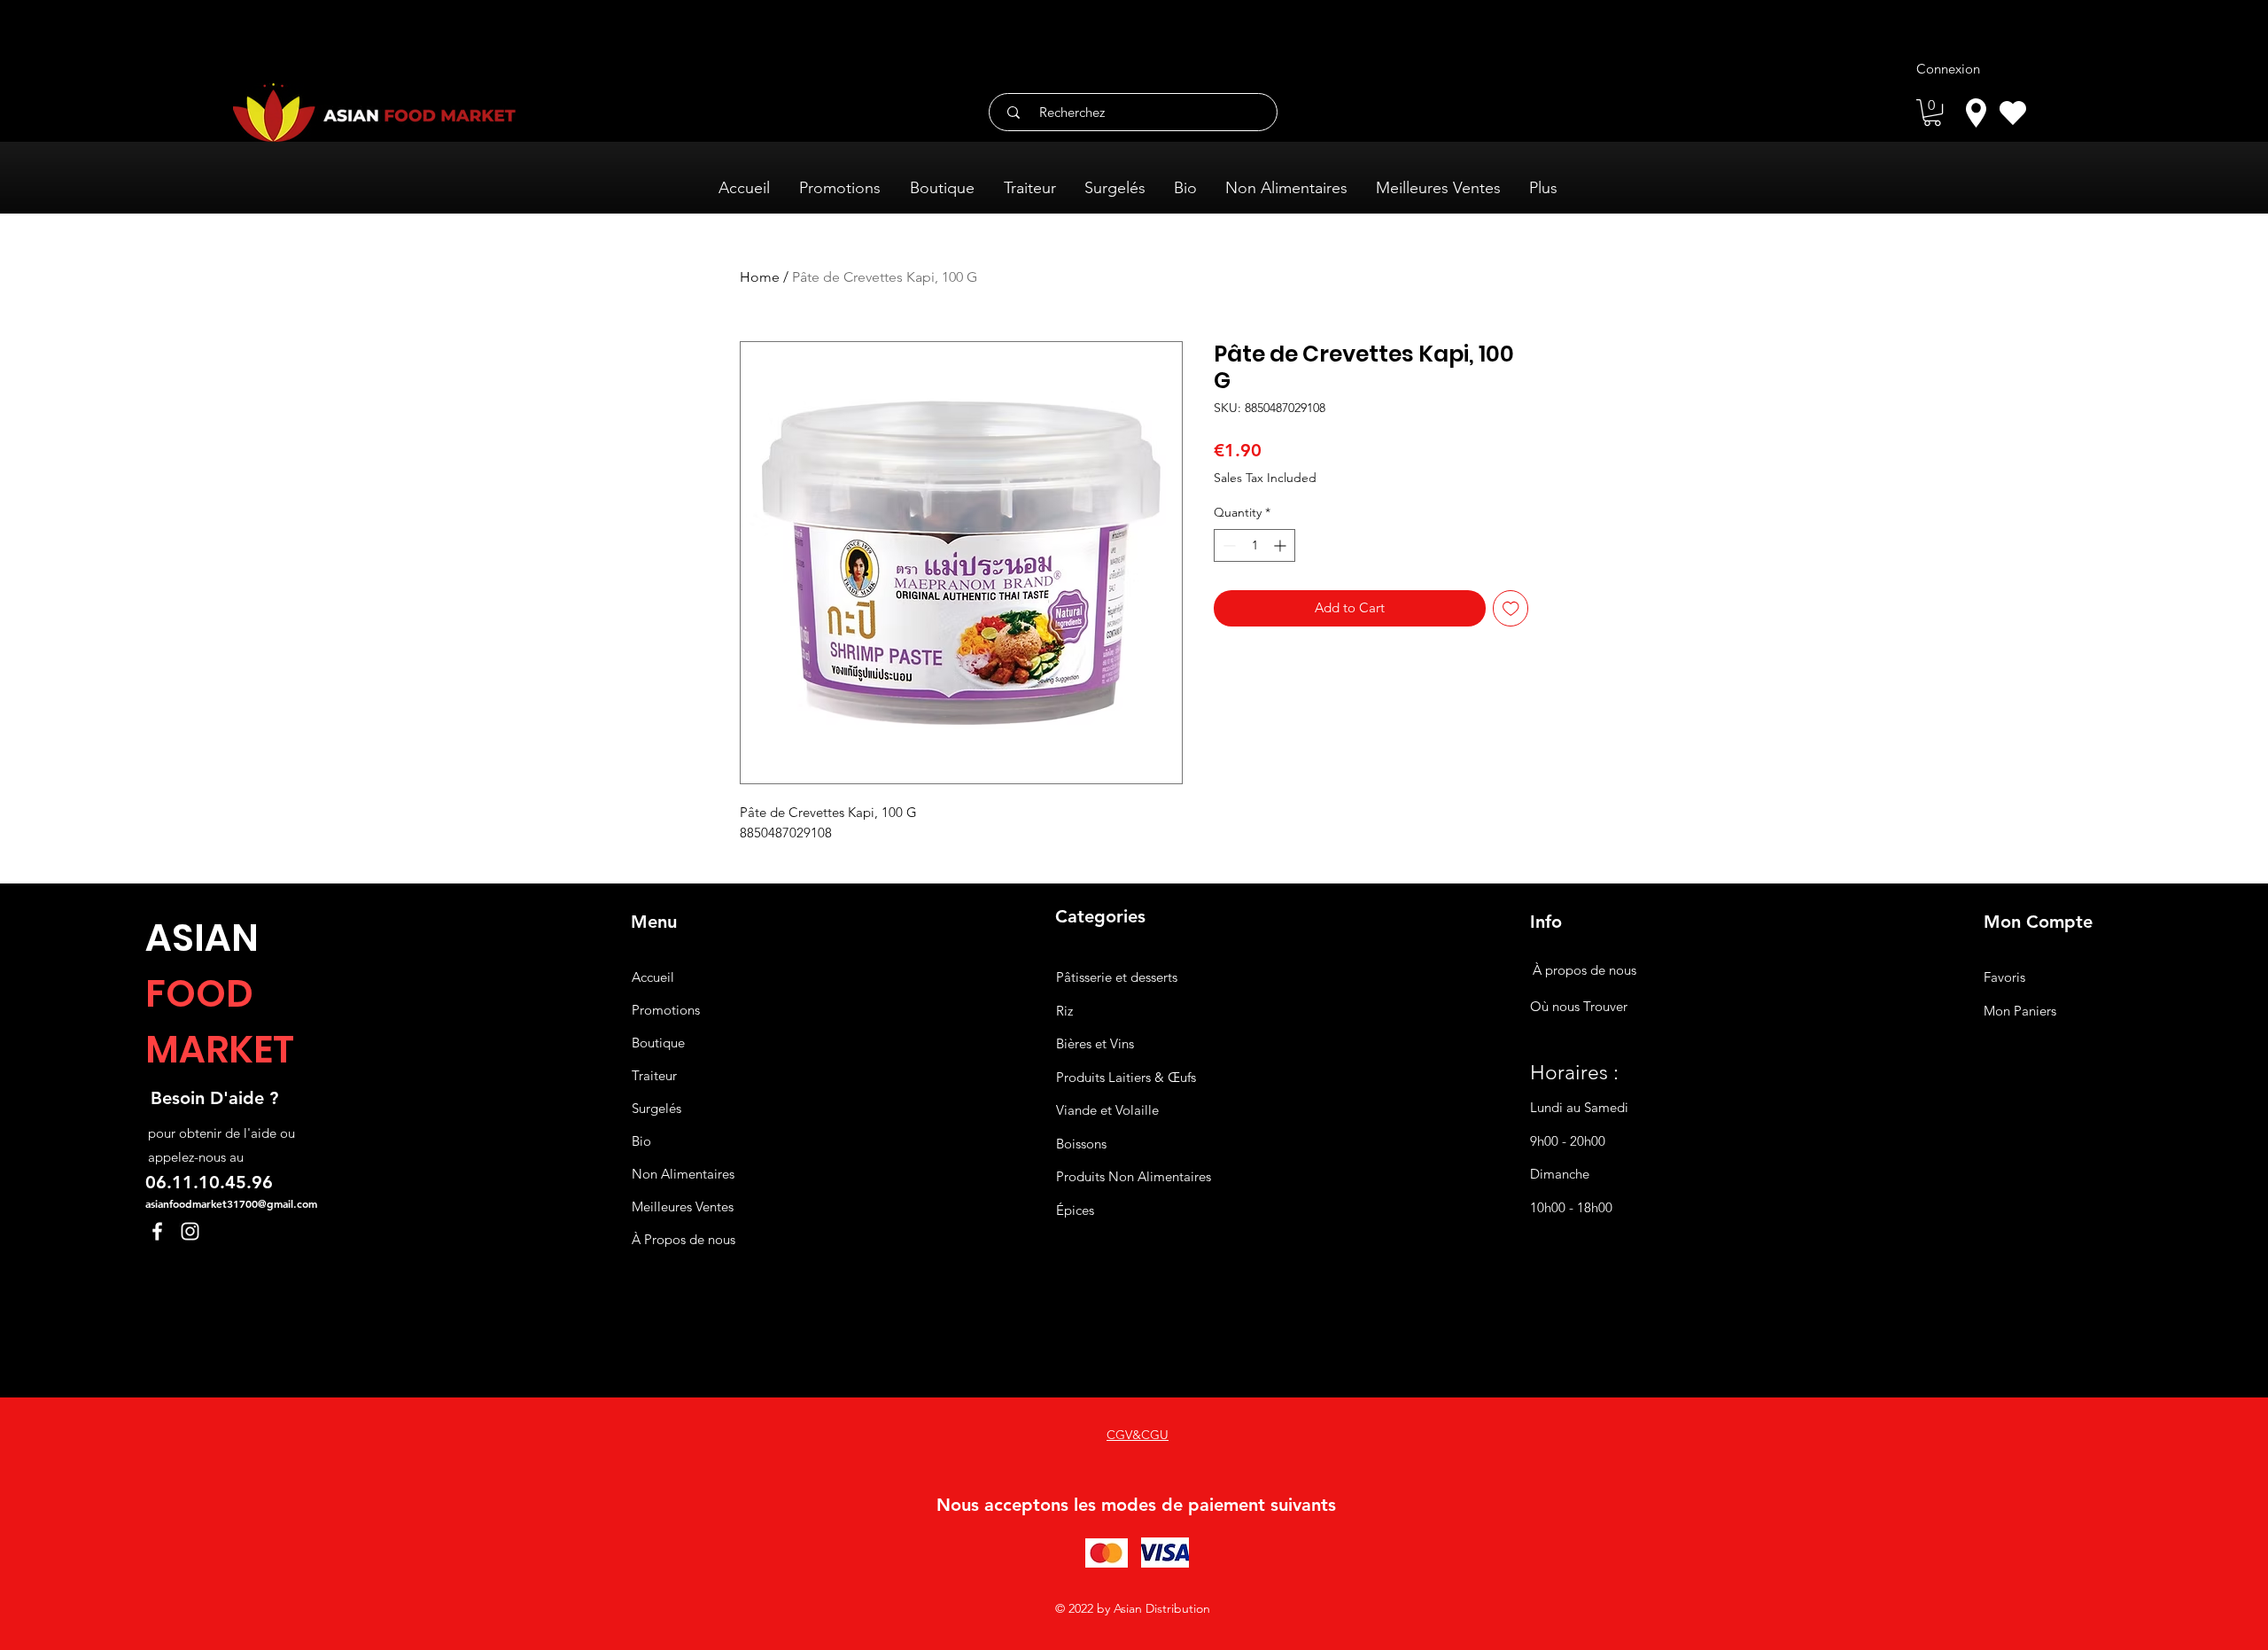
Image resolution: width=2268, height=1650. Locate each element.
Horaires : (1574, 1073)
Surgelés (656, 1108)
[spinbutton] (1254, 545)
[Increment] (1282, 545)
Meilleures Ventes (683, 1206)
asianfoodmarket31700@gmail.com (231, 1203)
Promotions (666, 1010)
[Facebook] (157, 1231)
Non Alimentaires (683, 1174)
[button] (1932, 113)
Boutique (658, 1043)
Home (760, 277)
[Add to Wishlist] (1511, 608)
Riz (1064, 1011)
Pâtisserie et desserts (1117, 977)
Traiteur (654, 1075)
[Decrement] (1227, 545)
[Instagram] (190, 1231)
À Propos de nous (684, 1239)
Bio (641, 1141)
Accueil (653, 977)
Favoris (2004, 977)
